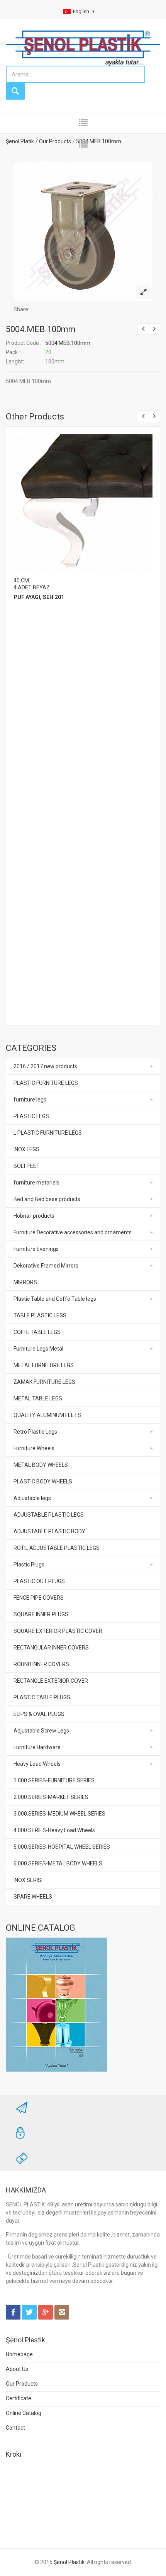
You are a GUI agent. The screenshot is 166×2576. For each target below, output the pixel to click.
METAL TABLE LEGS (38, 1398)
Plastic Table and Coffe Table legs (55, 1299)
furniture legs (30, 1100)
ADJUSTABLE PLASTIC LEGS (49, 1515)
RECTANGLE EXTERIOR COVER (51, 1681)
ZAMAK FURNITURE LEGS (44, 1382)
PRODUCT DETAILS (82, 502)
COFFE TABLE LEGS (37, 1332)
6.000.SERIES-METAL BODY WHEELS (58, 1863)
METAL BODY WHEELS (41, 1465)
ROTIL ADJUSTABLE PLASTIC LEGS (57, 1548)
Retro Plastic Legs (35, 1432)
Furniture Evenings (36, 1249)
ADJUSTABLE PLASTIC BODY (49, 1531)
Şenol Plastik (69, 2562)
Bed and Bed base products (47, 1199)
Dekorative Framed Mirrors (46, 1266)
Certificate (19, 2398)
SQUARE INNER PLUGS (41, 1614)
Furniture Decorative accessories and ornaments (73, 1232)
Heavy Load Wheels (37, 1764)
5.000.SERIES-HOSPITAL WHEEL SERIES (62, 1847)
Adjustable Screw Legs (41, 1731)
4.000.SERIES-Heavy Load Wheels (54, 1830)
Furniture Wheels (34, 1448)
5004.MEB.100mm (41, 329)
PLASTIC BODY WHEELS (43, 1481)
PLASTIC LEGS (31, 1116)
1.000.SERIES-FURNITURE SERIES (54, 1780)
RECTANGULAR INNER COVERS (51, 1648)
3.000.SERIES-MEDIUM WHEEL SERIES (59, 1814)
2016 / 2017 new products (45, 1066)
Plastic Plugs (29, 1565)
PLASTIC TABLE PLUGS (42, 1697)
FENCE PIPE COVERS (39, 1598)
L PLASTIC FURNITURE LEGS (48, 1133)
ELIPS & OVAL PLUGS (39, 1714)
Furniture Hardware (37, 1747)
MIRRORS (25, 1282)
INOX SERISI (28, 1880)
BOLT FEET (27, 1166)
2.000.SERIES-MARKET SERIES (51, 1797)
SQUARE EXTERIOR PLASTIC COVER (58, 1631)
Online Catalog (24, 2413)
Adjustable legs (32, 1498)
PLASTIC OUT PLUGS (39, 1581)
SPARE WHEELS (33, 1897)
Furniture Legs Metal (38, 1349)
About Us (17, 2369)
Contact (15, 2428)
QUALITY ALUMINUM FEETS (47, 1415)
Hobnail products (34, 1216)
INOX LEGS (26, 1149)
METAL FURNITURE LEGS (44, 1365)
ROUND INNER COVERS (41, 1664)
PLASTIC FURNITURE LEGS (46, 1083)
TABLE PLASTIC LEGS (40, 1315)
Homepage (19, 2354)
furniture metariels (36, 1183)
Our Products (22, 2384)
